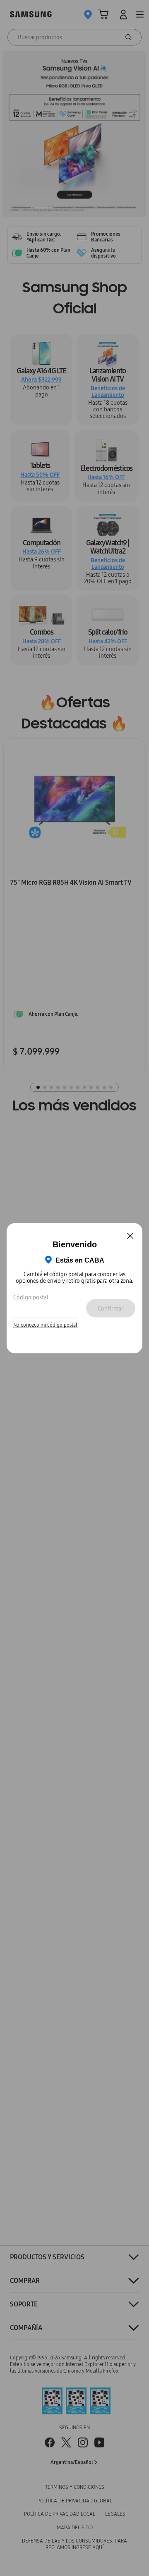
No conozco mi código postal (45, 1325)
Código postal (31, 1297)
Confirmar (111, 1308)
